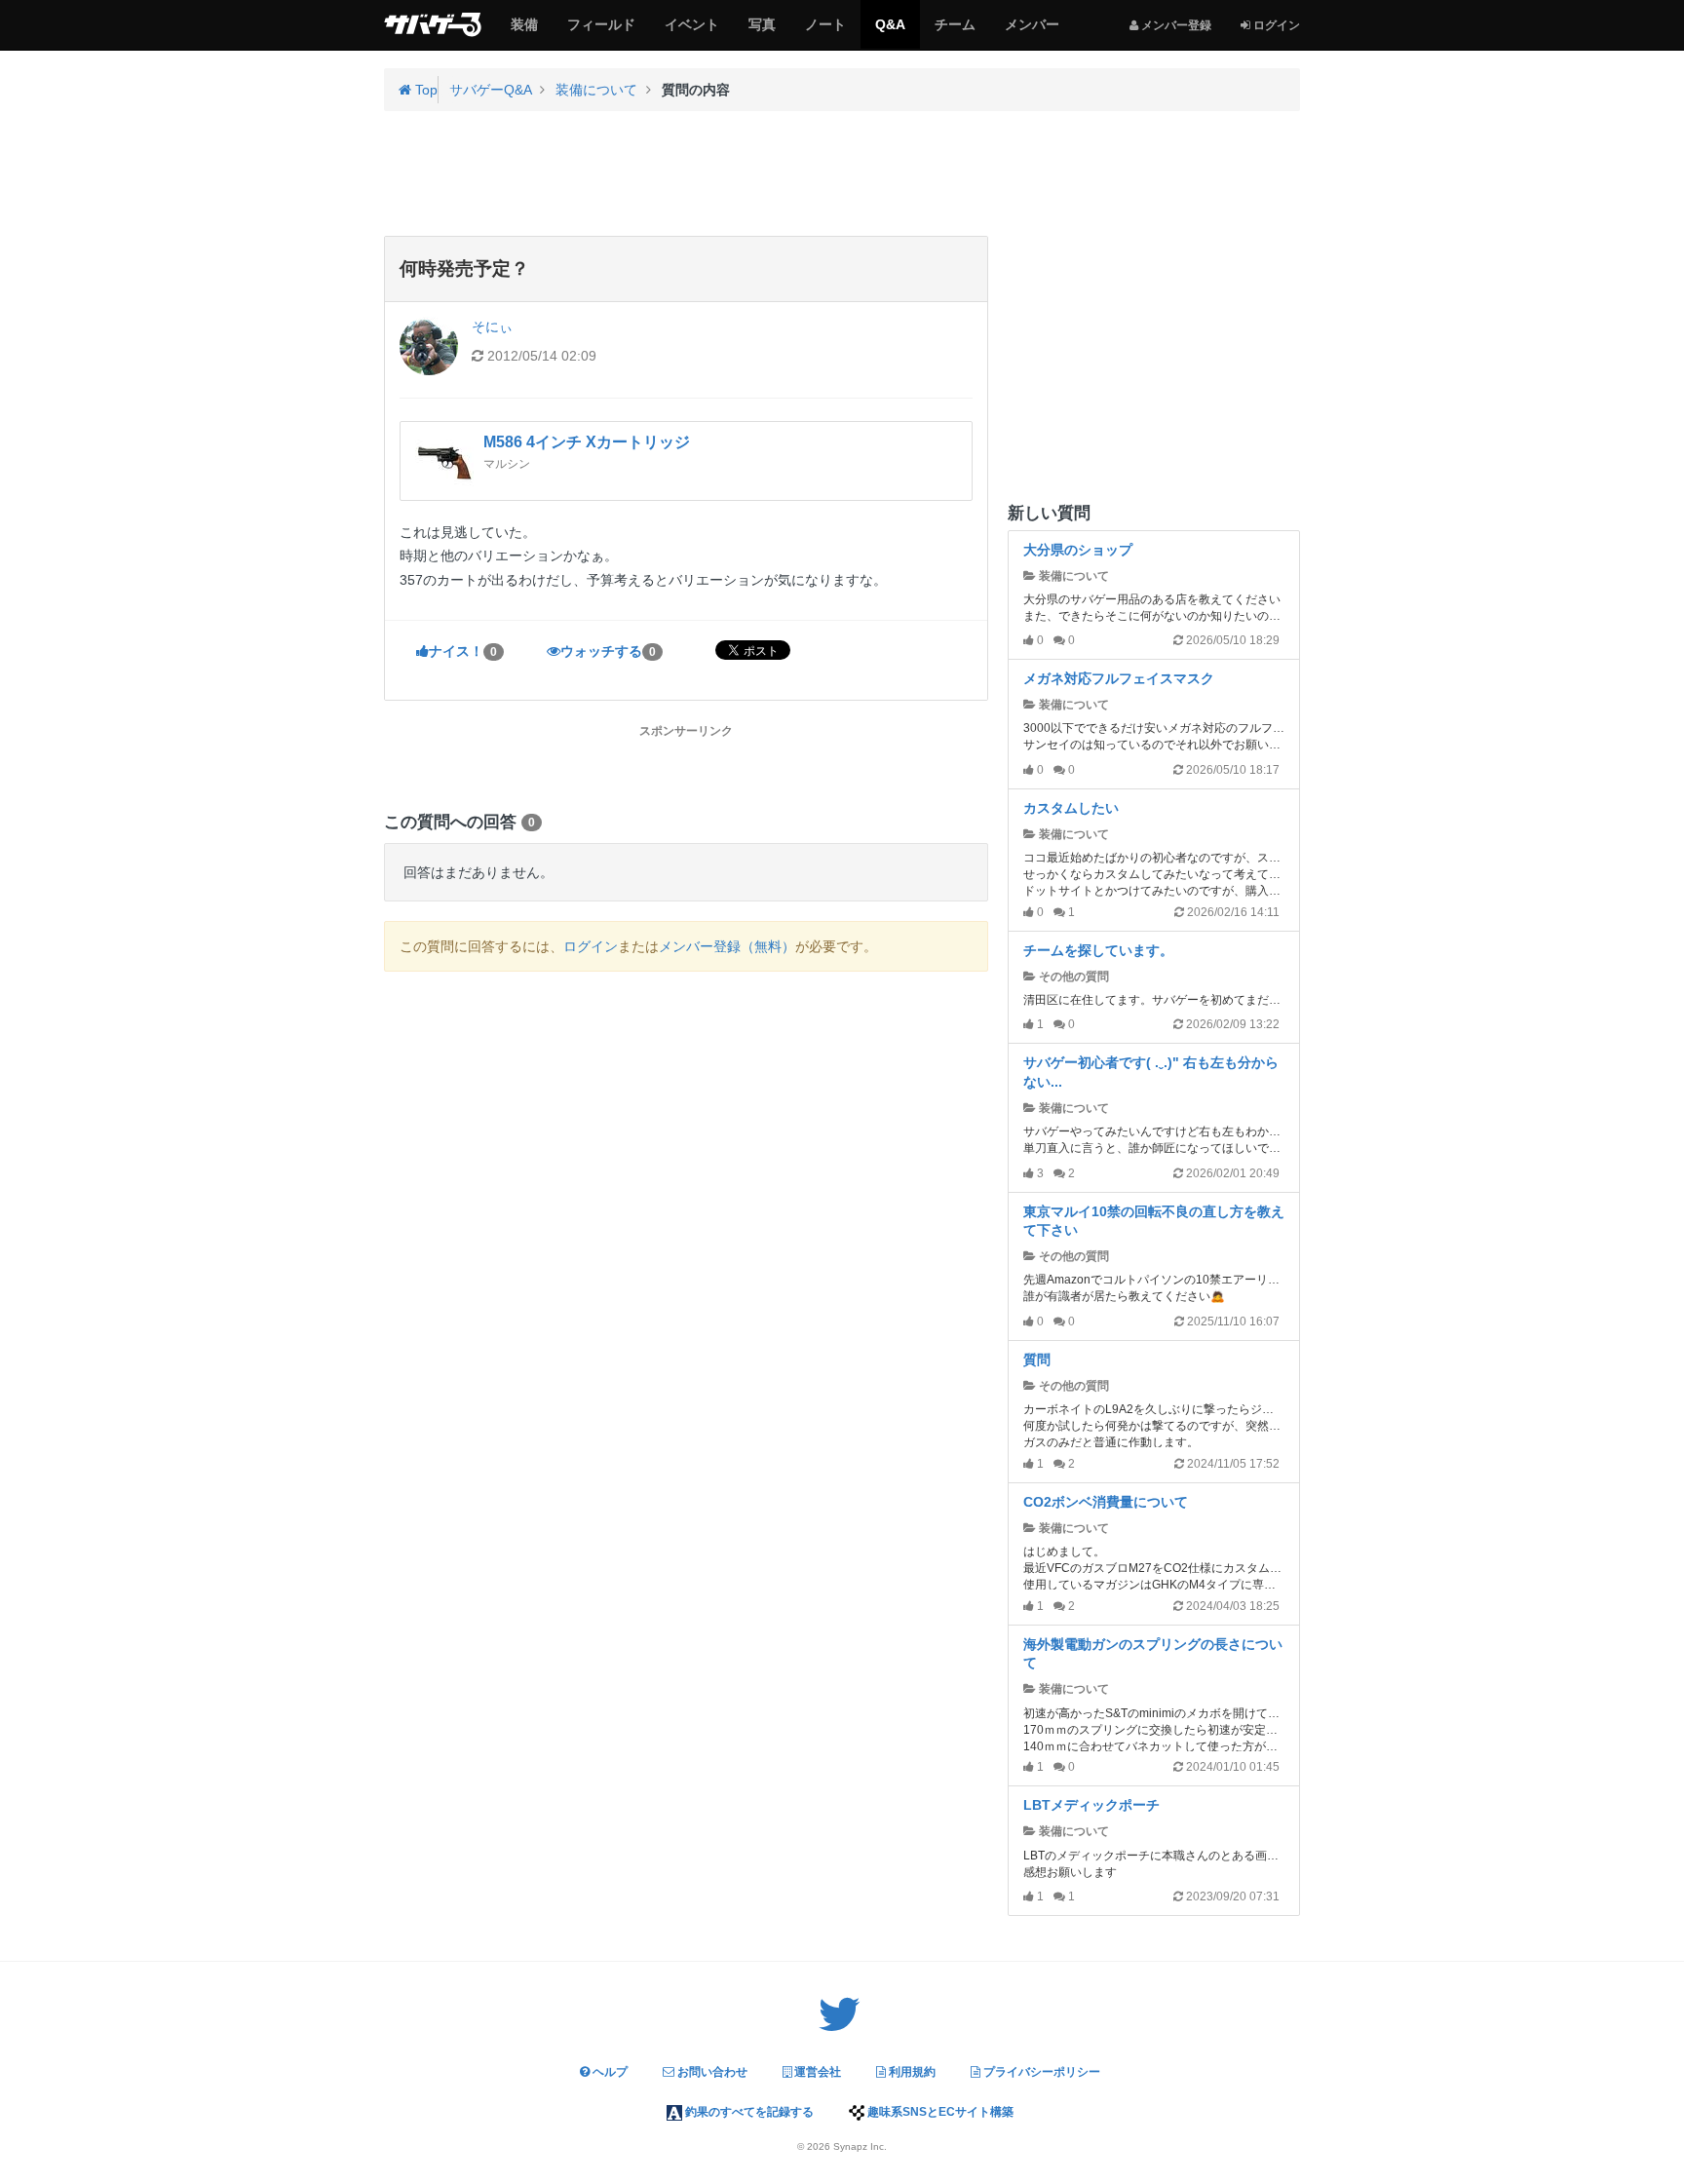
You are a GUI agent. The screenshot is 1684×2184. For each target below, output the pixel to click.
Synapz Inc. (860, 2146)
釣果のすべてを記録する (748, 2112)
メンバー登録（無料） (727, 946)
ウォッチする (608, 651)
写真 (762, 32)
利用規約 (911, 2072)
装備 (524, 32)
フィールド (601, 32)
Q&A (890, 32)
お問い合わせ (711, 2072)
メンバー (1032, 32)
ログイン (591, 946)
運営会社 (816, 2072)
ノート (825, 32)
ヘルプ (609, 2072)
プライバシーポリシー (1040, 2072)
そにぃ (492, 326)
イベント (691, 32)
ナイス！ (463, 651)
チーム (955, 32)
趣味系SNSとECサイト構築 (939, 2112)
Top (424, 90)
